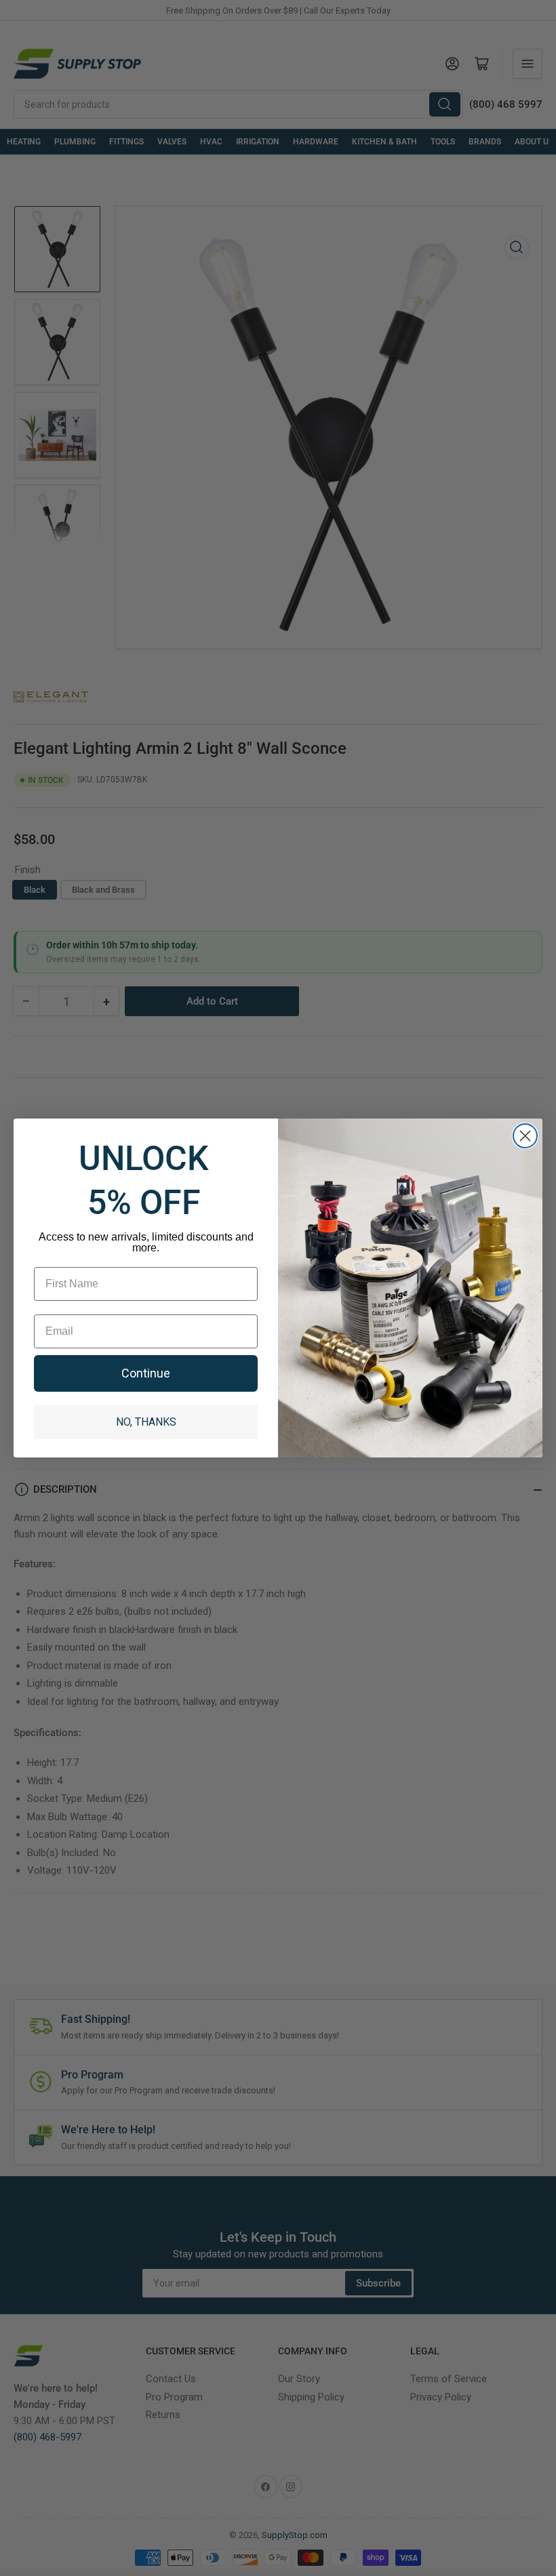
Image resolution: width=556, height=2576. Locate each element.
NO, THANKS (146, 1422)
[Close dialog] (525, 1136)
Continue (146, 1373)
